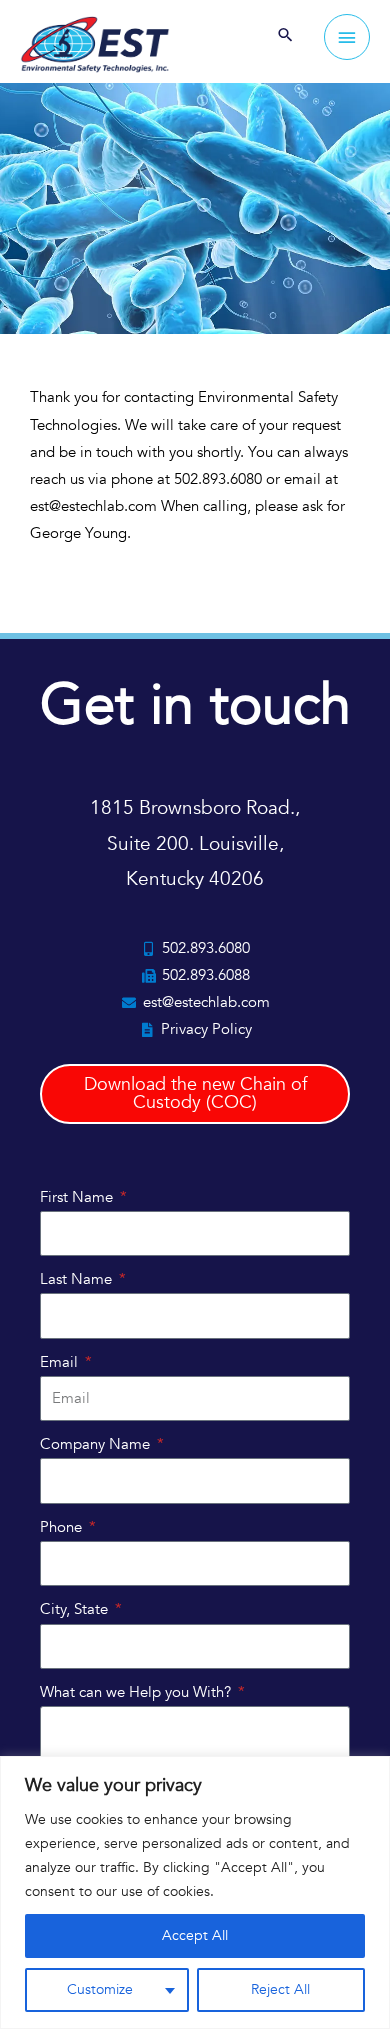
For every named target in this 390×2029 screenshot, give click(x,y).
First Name (78, 1197)
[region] (195, 1892)
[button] (285, 37)
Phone (63, 1527)
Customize (100, 1989)
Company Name (97, 1444)
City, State (76, 1609)
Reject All (280, 1989)
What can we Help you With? (137, 1692)
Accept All (195, 1935)
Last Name (78, 1279)
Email (61, 1362)
